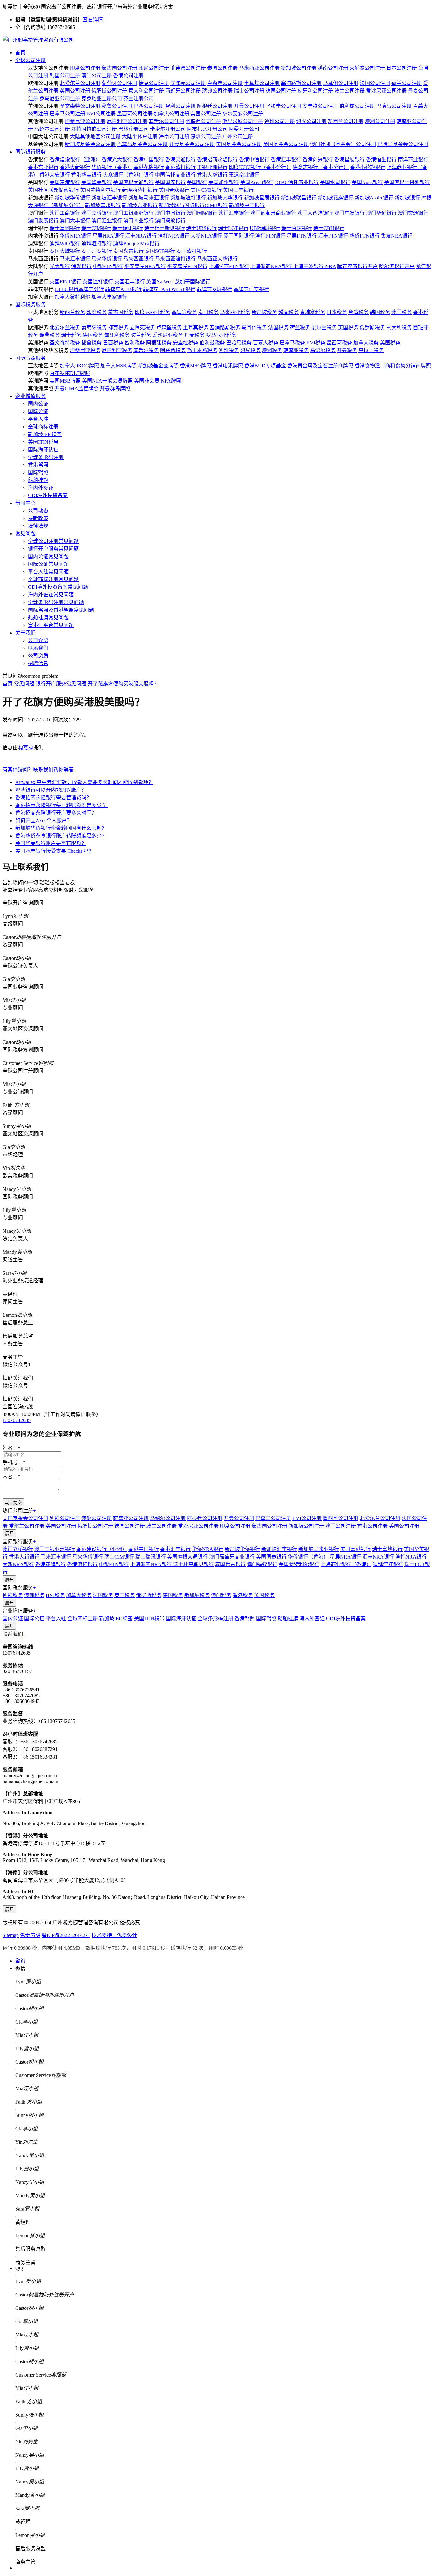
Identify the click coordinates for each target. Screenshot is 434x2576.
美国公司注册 (206, 114)
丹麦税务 (194, 335)
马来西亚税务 (235, 312)
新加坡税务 (264, 312)
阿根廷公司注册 (215, 106)
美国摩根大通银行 (133, 182)
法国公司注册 (375, 83)
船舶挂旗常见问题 (48, 618)
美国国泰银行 (170, 182)
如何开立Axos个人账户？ (44, 820)
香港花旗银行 (149, 167)
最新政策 (38, 518)
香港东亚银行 (43, 167)
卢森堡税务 (169, 327)
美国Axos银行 (367, 182)
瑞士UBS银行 (201, 228)
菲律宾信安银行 (251, 289)
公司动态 (38, 511)
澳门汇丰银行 (234, 213)
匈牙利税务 (117, 335)
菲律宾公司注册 (188, 68)
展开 (9, 1534)
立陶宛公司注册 (188, 83)
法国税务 (278, 327)
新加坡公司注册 (299, 68)
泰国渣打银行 (192, 251)
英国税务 (348, 327)
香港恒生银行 (381, 160)
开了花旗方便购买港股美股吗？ (123, 684)
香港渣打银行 (180, 167)
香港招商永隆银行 (217, 160)
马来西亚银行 (139, 259)
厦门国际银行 (239, 236)
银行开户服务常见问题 (53, 549)
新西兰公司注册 (346, 121)
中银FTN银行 (108, 266)
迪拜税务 (229, 350)
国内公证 (38, 404)
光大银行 (60, 266)
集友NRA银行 (397, 236)
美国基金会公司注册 (239, 144)
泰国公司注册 (222, 68)
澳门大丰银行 (75, 221)
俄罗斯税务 (372, 327)
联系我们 (38, 648)
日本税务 (337, 312)
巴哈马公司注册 (394, 106)
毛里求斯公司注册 (243, 121)
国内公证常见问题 (48, 556)
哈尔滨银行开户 (397, 266)
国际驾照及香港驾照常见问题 (61, 610)
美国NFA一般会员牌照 (107, 381)
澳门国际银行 (202, 213)
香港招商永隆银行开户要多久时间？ (56, 813)
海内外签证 (41, 488)
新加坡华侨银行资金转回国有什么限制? (60, 828)
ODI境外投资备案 (48, 495)
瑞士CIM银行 (96, 228)
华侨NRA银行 (75, 236)
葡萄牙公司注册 (119, 83)
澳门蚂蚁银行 (170, 221)
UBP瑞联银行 (265, 228)
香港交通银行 (180, 160)
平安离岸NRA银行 (145, 266)
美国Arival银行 (257, 182)
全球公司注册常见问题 (53, 541)
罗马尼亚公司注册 (60, 98)
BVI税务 (316, 343)
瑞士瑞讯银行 (128, 228)
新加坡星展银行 (262, 198)
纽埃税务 (250, 350)
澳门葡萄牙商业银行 (273, 213)
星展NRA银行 (108, 236)
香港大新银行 (75, 167)
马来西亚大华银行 (217, 259)
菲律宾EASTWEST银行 (169, 289)
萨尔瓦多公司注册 (243, 114)
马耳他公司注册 (341, 83)
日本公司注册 (402, 68)
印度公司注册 (85, 68)
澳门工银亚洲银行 (133, 213)
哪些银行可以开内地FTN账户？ (51, 790)
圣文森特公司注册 (80, 106)
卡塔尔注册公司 (168, 129)
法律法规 (38, 526)
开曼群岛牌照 (115, 389)
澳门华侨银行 (381, 213)
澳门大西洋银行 (315, 213)
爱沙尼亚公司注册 (386, 91)
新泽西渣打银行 (140, 190)
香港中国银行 (149, 160)
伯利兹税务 (212, 343)
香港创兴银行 (318, 160)
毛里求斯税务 (202, 350)
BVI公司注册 (101, 114)
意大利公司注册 (146, 91)
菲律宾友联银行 (214, 289)
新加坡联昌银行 (299, 198)
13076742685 (17, 1420)
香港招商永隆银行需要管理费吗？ (53, 798)
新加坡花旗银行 (336, 198)
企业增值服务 (31, 396)
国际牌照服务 (31, 358)
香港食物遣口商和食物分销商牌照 (393, 366)
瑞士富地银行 (65, 228)
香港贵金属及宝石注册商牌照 (320, 366)
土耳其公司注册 (262, 83)
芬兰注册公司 (139, 98)
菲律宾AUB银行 (123, 289)
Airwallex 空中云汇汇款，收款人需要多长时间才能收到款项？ (84, 782)
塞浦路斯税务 (225, 327)
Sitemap (11, 1935)
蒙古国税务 (121, 312)
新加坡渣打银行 (188, 198)
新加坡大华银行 (225, 198)
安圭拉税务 (186, 343)
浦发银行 (81, 266)
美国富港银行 (65, 182)
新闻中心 (25, 503)
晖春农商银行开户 (357, 266)
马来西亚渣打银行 (175, 259)
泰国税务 (208, 312)
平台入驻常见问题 (48, 572)
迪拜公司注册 (280, 121)
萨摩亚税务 (296, 350)
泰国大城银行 (65, 251)
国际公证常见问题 (48, 564)
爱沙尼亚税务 (168, 335)
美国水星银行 (335, 182)
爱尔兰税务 (324, 327)
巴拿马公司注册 (67, 114)
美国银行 (197, 182)
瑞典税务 (50, 335)
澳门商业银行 (139, 221)
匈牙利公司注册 (315, 91)
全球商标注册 (43, 427)
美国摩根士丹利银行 (407, 182)
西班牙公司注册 (183, 91)
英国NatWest (160, 282)
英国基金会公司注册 (286, 144)
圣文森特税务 (65, 343)
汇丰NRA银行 (141, 236)
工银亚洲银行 (212, 167)
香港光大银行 (117, 160)
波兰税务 (141, 335)
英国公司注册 (75, 91)
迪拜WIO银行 (65, 243)
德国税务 (93, 335)
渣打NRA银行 (174, 236)
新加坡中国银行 (247, 205)
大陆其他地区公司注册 (95, 137)
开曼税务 (347, 350)
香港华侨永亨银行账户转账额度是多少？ (61, 836)
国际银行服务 (31, 152)
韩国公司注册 (65, 76)
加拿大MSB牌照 (119, 366)
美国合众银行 (174, 190)
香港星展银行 (349, 160)
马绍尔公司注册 (52, 129)
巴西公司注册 (149, 106)
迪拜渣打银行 (97, 243)
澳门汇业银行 (107, 221)
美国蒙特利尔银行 (100, 190)
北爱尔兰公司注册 (80, 83)
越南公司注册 (333, 68)
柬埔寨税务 (313, 312)
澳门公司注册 (97, 76)
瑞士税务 (71, 335)
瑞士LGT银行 (233, 228)
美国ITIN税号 (43, 442)
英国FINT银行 (65, 282)
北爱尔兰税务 (65, 327)
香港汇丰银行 (286, 160)
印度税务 (97, 312)
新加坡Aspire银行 (374, 198)
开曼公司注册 (249, 106)
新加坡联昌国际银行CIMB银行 (193, 205)
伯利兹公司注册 (357, 106)
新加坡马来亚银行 (149, 198)
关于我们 (25, 633)
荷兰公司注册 (407, 83)
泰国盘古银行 (128, 251)
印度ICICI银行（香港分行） (260, 167)
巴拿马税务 (292, 343)
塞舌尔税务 (146, 350)
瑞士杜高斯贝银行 (165, 228)
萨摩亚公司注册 (131, 1518)
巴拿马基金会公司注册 (142, 144)
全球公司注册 (31, 60)
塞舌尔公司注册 (166, 121)
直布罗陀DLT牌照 (70, 373)
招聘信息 (38, 663)
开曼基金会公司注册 (192, 144)
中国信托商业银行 (175, 175)
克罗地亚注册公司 (102, 98)
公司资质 (38, 656)
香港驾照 (38, 465)
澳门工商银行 (65, 213)
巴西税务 (113, 343)
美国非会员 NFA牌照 (158, 381)
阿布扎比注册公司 (207, 129)
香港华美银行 (86, 175)
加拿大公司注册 (172, 114)
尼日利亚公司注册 (127, 121)
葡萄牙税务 (94, 327)
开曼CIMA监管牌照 (77, 389)
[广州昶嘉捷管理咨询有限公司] (38, 40)
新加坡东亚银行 (140, 205)
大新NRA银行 (206, 236)
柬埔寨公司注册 (367, 68)
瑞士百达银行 (297, 228)
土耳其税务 (196, 327)
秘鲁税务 (92, 343)
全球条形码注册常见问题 (56, 602)
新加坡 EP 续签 (45, 434)
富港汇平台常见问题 (51, 625)
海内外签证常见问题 (51, 595)
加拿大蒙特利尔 (72, 297)
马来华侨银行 (107, 259)
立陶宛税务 (142, 327)
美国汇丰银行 (238, 190)
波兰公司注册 (349, 91)
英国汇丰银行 (130, 282)
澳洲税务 (272, 350)
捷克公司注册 (154, 83)
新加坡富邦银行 (103, 205)
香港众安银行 (55, 175)
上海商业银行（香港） (346, 1564)
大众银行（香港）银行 (128, 175)
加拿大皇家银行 (109, 297)
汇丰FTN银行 (333, 236)
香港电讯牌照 (228, 366)
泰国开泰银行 (97, 251)
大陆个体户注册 (140, 137)
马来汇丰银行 (75, 259)
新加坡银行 (407, 198)
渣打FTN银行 (270, 236)
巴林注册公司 (133, 129)
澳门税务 (402, 312)
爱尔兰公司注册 (27, 1526)
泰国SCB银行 (160, 251)
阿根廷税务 (159, 343)
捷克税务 (118, 327)
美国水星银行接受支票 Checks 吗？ (54, 851)
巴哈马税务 (239, 343)
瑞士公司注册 (249, 91)
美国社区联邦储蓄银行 (53, 190)
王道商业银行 (244, 175)
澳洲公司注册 (380, 121)
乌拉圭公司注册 (283, 106)
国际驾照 (38, 472)
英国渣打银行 (98, 282)
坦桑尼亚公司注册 (85, 121)
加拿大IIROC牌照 (79, 366)
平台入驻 (38, 419)
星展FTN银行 (302, 236)
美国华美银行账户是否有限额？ (51, 843)
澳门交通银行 (413, 213)
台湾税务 (358, 312)
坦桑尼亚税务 (85, 350)
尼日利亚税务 (117, 350)
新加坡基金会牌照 (158, 366)
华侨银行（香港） (112, 167)
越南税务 (288, 312)
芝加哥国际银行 (193, 282)
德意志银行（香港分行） (321, 167)
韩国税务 (380, 312)
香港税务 (243, 1595)
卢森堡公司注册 (225, 83)
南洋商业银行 (413, 160)
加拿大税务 (366, 343)
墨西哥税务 (339, 343)
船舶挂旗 (38, 480)
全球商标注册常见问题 (53, 579)
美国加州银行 (224, 182)
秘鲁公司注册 (117, 106)
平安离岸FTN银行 (187, 266)
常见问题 (25, 534)
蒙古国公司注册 (119, 68)
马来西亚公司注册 (259, 68)
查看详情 (93, 20)
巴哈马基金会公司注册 (403, 144)
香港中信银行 (254, 160)
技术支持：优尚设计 (114, 1935)
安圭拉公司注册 (320, 106)
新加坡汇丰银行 (109, 198)
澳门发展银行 (43, 221)
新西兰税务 (72, 312)
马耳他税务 (254, 327)
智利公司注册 (180, 106)
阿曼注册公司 (244, 129)
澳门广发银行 (349, 213)
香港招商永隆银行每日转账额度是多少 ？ (62, 805)
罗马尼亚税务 (221, 335)
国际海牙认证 (43, 450)
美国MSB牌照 (65, 381)
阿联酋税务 (173, 350)
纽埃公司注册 (311, 121)
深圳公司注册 (206, 137)
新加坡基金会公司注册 (90, 144)
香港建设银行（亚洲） (75, 160)
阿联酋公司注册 (203, 121)
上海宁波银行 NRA (315, 266)
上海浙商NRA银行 (272, 266)
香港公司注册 (128, 76)
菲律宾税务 (184, 312)
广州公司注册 (238, 137)
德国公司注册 (281, 91)
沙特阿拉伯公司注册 (94, 129)
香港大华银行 (212, 175)
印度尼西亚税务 (153, 312)
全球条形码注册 (46, 457)
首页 (20, 53)
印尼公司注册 (154, 68)
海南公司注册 (174, 137)
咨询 (20, 1961)
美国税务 (390, 343)
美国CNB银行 (206, 190)
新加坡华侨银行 (72, 198)
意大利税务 (399, 327)
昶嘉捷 (25, 748)
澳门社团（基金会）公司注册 (343, 144)
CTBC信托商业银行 (297, 182)
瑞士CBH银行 (329, 228)
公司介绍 (38, 640)
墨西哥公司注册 (135, 114)
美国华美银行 (97, 182)
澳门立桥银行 (97, 213)
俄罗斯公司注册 (109, 91)
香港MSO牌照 (196, 366)
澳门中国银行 (170, 213)
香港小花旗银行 (368, 167)
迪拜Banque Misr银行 (136, 243)
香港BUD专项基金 (265, 366)
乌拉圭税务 (371, 350)
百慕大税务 (266, 343)
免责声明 (30, 1935)
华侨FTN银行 (365, 236)
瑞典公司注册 (217, 91)
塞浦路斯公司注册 (301, 83)
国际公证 (38, 411)
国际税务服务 (31, 305)
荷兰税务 (300, 327)
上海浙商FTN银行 (229, 266)
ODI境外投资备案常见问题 (58, 587)
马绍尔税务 (323, 350)
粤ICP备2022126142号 (66, 1935)
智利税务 (135, 343)
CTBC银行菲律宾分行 (79, 289)
